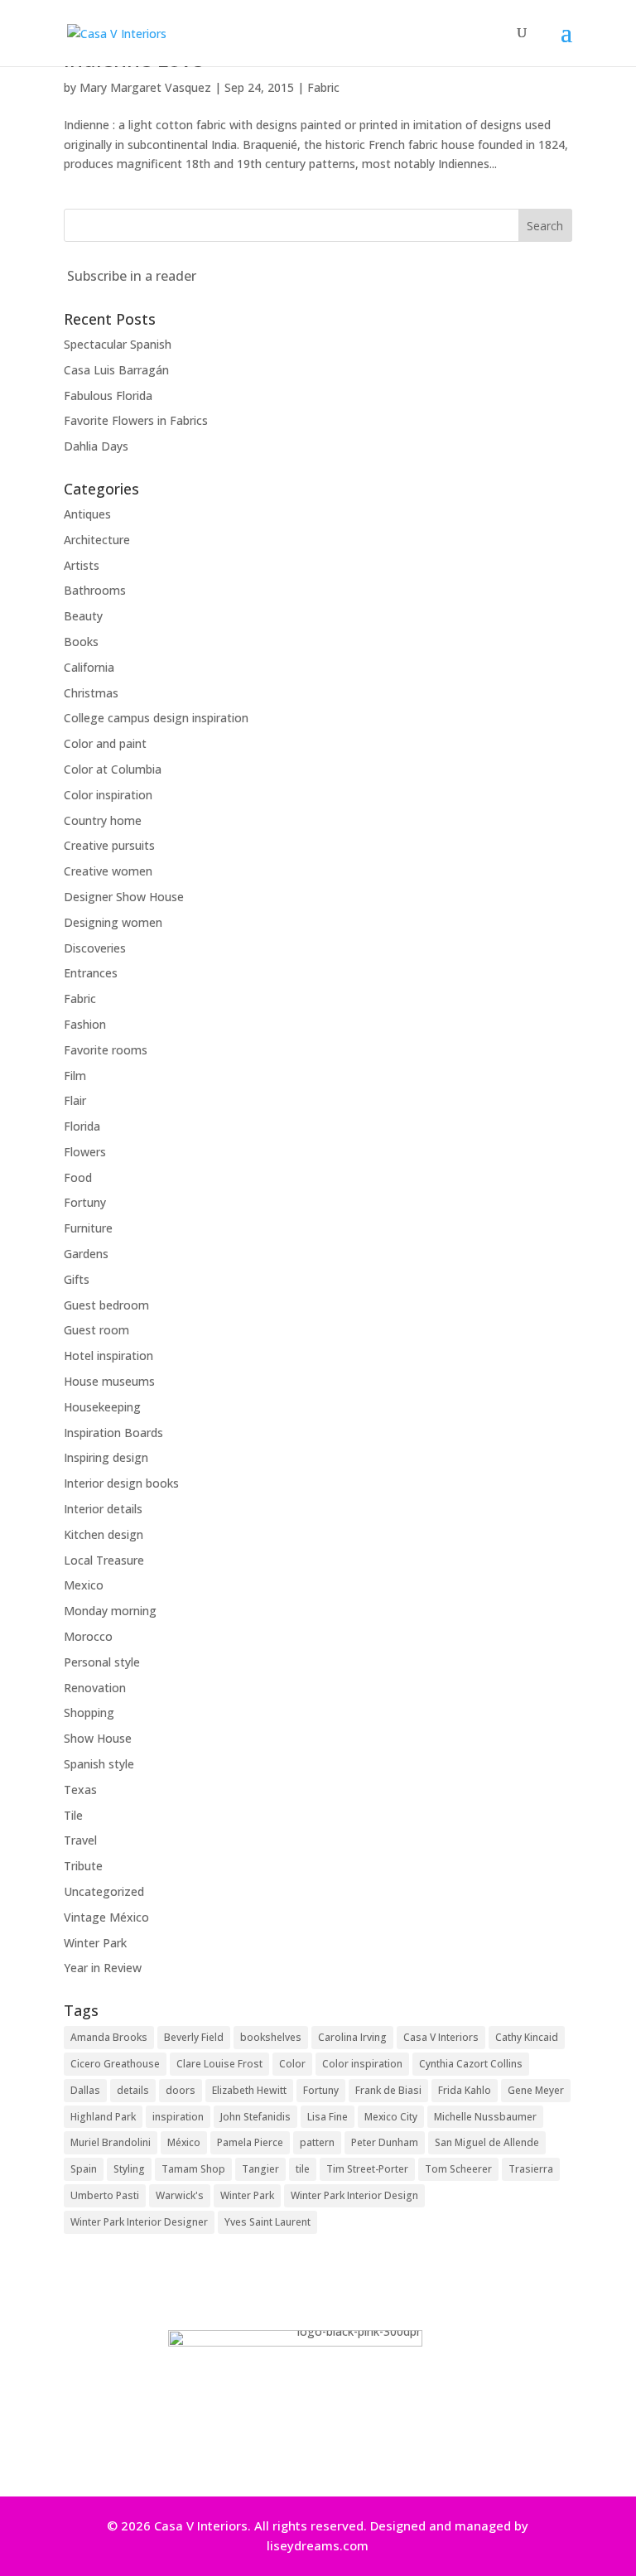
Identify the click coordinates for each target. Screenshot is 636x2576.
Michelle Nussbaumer (485, 2117)
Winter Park (95, 1943)
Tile (73, 1815)
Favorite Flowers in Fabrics (136, 420)
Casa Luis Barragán (116, 370)
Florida (82, 1126)
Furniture (88, 1228)
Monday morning (110, 1611)
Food (78, 1177)
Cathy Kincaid (527, 2037)
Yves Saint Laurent (267, 2222)
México (184, 2142)
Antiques (87, 514)
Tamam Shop (193, 2169)
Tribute (83, 1866)
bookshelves (271, 2037)
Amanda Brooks (109, 2037)
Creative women (108, 871)
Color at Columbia (113, 769)
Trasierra (531, 2169)
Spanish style (99, 1764)
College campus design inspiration (156, 718)
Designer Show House (124, 897)
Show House (98, 1738)
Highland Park (103, 2117)
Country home (103, 820)
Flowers (85, 1152)
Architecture (97, 540)
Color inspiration (108, 795)
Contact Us (312, 2451)
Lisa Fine (328, 2117)
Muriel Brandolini (111, 2142)
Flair (75, 1100)
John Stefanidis (255, 2117)
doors (181, 2090)
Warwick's (180, 2195)
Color (292, 2064)
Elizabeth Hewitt (249, 2090)
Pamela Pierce (250, 2142)
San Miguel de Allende (487, 2142)
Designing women (113, 922)
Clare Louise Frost (219, 2064)
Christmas (91, 693)
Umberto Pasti (105, 2195)
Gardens (86, 1254)
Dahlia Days (96, 446)
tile (303, 2169)
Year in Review (103, 1968)
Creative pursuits (109, 845)
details (133, 2090)
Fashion (85, 1024)
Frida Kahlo (465, 2090)
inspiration (178, 2117)
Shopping (89, 1713)
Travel (80, 1840)
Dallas (85, 2090)
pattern (317, 2142)
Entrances (91, 973)
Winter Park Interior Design (354, 2195)
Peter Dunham (385, 2142)
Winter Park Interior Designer (139, 2222)
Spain (84, 2169)
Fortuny (85, 1202)
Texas (80, 1790)
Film (75, 1076)
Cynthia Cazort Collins (471, 2064)
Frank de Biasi (388, 2090)
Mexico (84, 1585)
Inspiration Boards (113, 1433)
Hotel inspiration (108, 1356)
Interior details (103, 1509)
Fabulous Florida (108, 396)
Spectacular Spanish (118, 344)
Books (81, 642)
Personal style (102, 1662)
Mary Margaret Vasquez (145, 87)
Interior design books (121, 1483)
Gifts (77, 1279)
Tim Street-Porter (367, 2169)
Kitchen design (104, 1534)
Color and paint (105, 743)
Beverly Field (194, 2037)
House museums (109, 1381)
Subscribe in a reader (132, 276)
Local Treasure (104, 1560)
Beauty (83, 616)
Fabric (323, 87)
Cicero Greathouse (115, 2064)
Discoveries (95, 948)
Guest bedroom (106, 1305)
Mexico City (391, 2117)
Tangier (260, 2169)
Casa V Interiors (441, 2037)
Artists (82, 565)
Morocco (88, 1636)
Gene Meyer (536, 2090)
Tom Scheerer (458, 2169)
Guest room (96, 1330)
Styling (129, 2169)
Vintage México (106, 1917)
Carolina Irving (352, 2037)
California (89, 667)
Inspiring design (106, 1457)
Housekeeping (102, 1407)
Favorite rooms (106, 1050)
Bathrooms (95, 590)
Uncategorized (104, 1891)
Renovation (95, 1688)
